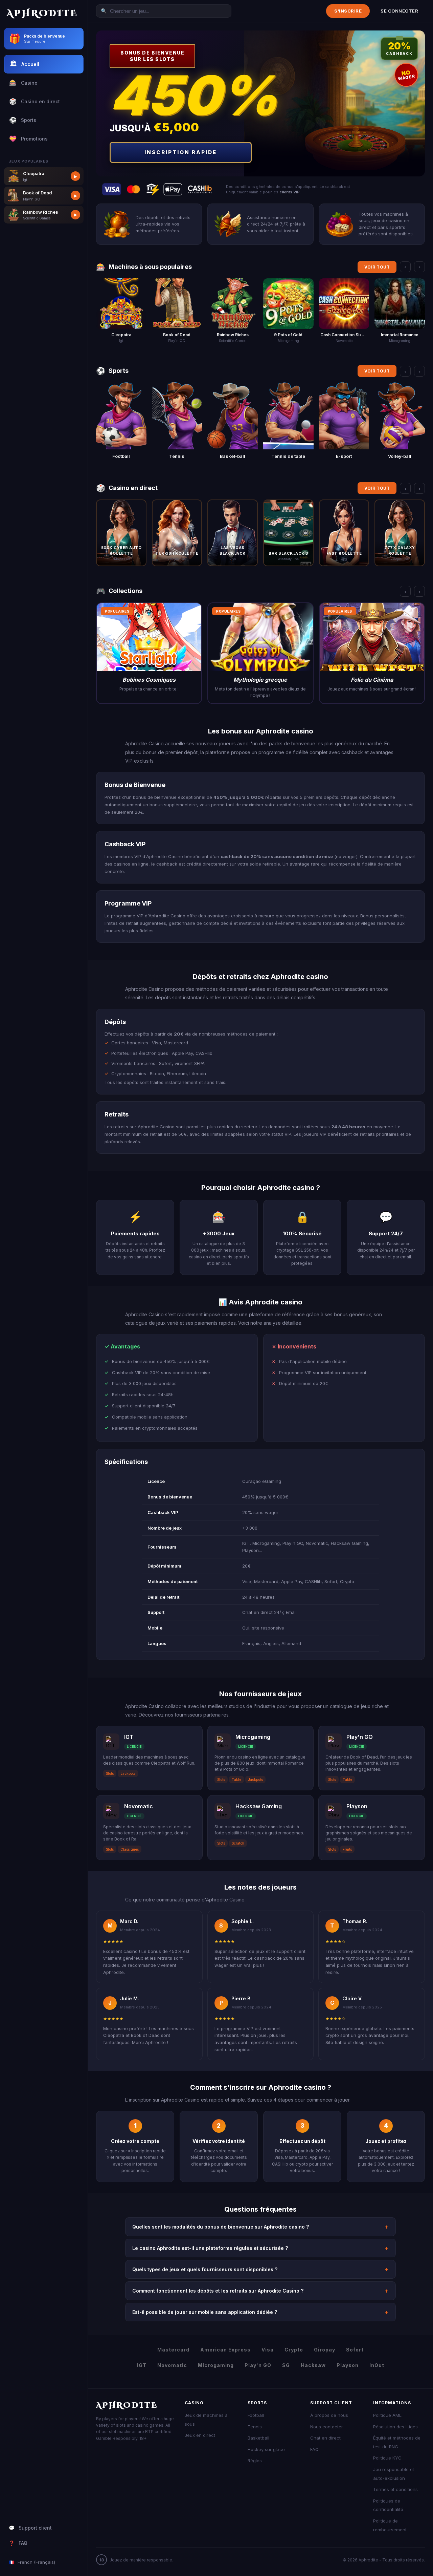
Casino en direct (35, 101)
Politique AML (387, 2415)
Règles (255, 2461)
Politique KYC (387, 2458)
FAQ (18, 2543)
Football (256, 2415)
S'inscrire (348, 11)
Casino (23, 83)
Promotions (28, 139)
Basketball (258, 2438)
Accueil (25, 64)
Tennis (255, 2427)
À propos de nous (329, 2415)
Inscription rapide (181, 152)
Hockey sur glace (266, 2449)
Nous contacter (327, 2427)
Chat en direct (325, 2438)
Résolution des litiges (395, 2427)
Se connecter (399, 11)
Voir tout (377, 267)
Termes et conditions (395, 2489)
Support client (30, 2528)
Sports (23, 120)
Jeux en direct (200, 2435)
